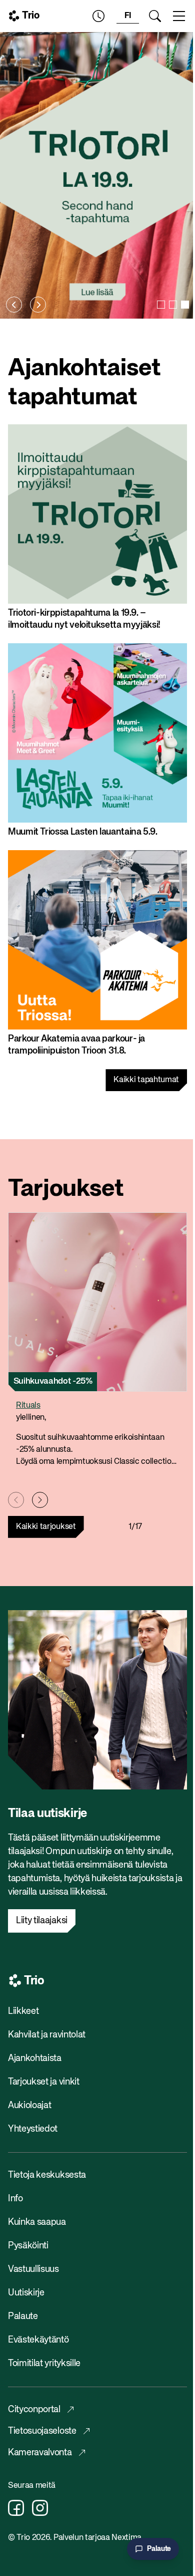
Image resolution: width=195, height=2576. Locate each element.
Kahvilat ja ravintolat (47, 2035)
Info (15, 2199)
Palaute (23, 2316)
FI (128, 16)
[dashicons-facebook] (16, 2508)
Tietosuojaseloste (42, 2431)
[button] (161, 305)
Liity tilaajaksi (42, 1921)
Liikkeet (23, 2011)
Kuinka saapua (37, 2222)
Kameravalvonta (40, 2453)
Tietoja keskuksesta (47, 2175)
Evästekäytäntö (38, 2340)
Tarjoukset (66, 1189)
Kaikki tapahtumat (146, 1080)
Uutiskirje (26, 2293)
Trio (31, 16)
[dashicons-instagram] (40, 2508)
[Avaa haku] (155, 16)
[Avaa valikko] (179, 16)
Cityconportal (34, 2410)
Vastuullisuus (33, 2269)
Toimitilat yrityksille (44, 2364)
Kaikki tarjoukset (46, 1527)
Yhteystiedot (33, 2129)
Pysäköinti (28, 2246)
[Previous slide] (14, 305)
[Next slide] (38, 305)
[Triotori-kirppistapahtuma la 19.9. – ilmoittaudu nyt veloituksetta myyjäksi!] (97, 175)
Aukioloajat (29, 2106)
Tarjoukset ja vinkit (44, 2082)
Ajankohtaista (35, 2058)
